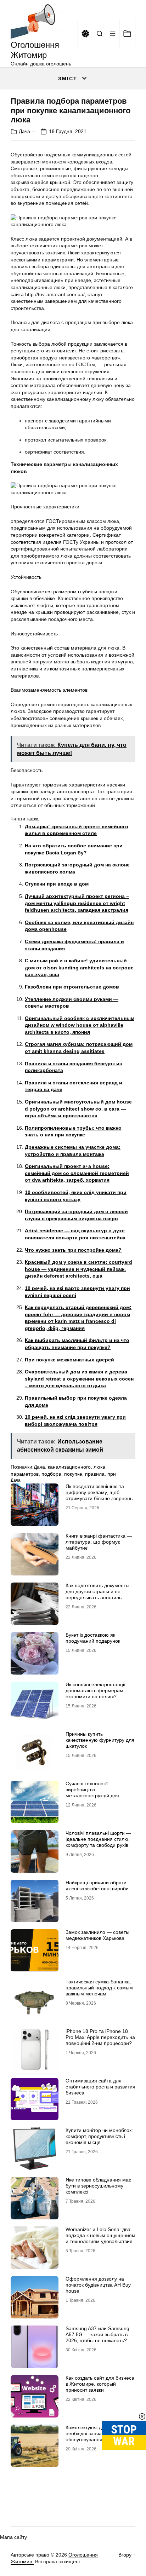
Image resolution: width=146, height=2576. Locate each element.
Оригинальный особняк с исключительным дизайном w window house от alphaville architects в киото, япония (80, 1025)
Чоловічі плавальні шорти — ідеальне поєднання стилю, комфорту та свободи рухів (98, 1839)
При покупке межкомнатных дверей (69, 1360)
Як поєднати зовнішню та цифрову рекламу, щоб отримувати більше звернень (99, 1492)
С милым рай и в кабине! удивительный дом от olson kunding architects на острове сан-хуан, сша (79, 967)
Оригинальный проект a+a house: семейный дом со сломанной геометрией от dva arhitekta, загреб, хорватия (77, 1173)
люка (99, 1467)
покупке (73, 1474)
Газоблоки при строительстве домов (72, 987)
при (112, 1474)
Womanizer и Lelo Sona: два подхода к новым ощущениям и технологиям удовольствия (100, 2235)
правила (95, 1474)
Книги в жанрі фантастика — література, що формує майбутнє (99, 1542)
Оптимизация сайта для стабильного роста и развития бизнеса (100, 2087)
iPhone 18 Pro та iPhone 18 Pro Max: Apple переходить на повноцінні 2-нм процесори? (100, 2037)
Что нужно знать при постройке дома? (73, 1250)
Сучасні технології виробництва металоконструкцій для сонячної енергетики (92, 1792)
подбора (51, 1474)
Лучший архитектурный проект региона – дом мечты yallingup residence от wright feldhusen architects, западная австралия (77, 903)
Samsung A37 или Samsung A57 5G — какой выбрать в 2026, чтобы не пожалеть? (97, 2334)
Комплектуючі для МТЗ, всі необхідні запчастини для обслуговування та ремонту (98, 2433)
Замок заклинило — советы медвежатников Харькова (97, 1935)
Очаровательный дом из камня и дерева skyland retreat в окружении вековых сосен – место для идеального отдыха (79, 1379)
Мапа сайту (13, 2537)
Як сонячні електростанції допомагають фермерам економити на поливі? (96, 1690)
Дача (24, 131)
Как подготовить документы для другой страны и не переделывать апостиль (97, 1591)
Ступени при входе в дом (57, 884)
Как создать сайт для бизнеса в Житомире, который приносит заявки (100, 2384)
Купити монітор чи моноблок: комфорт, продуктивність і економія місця (99, 2136)
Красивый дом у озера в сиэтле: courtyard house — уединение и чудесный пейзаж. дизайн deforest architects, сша (78, 1269)
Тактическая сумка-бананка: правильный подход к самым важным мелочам (99, 1988)
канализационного (69, 1467)
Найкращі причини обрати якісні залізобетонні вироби (97, 1886)
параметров (25, 1474)
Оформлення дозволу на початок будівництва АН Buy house (98, 2285)
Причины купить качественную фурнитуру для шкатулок (100, 1740)
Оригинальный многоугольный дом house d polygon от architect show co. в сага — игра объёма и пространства (78, 1109)
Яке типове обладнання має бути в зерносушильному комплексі (98, 2186)
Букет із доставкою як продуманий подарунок (93, 1638)
